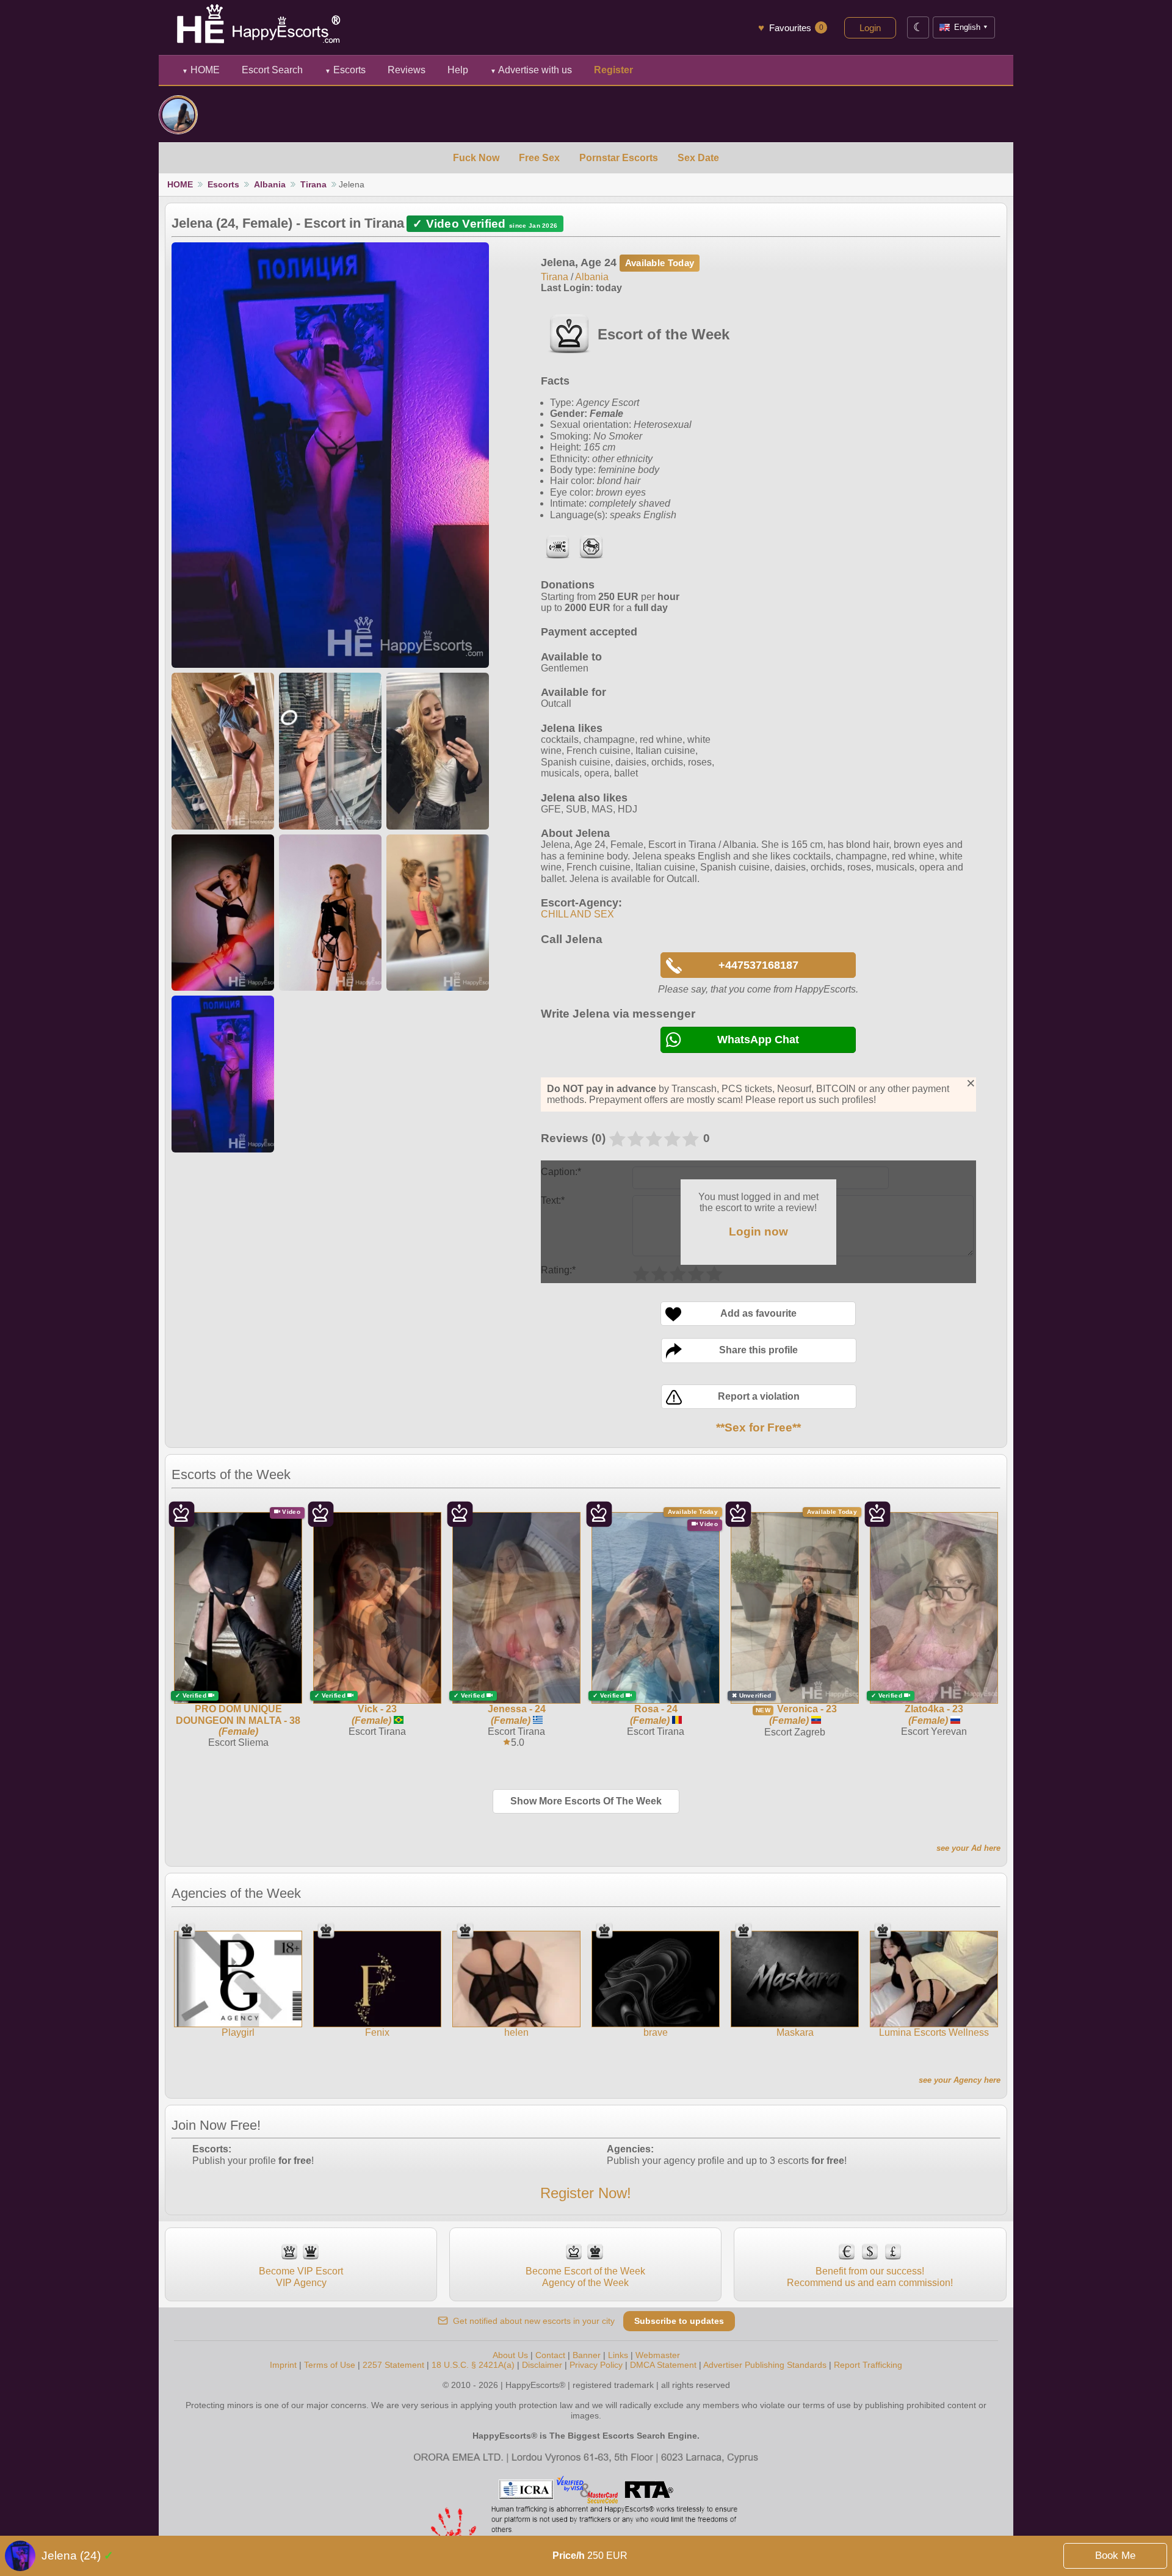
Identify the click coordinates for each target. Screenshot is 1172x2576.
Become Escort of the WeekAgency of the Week (585, 2277)
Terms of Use (330, 2365)
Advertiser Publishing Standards (765, 2365)
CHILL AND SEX (577, 914)
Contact (550, 2355)
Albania (270, 184)
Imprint (283, 2365)
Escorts (345, 70)
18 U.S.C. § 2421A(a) (473, 2365)
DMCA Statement (663, 2365)
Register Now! (586, 2193)
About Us (510, 2355)
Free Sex (539, 158)
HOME (201, 70)
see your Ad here (968, 1848)
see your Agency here (960, 2080)
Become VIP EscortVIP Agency (301, 2277)
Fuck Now (476, 158)
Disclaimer (542, 2365)
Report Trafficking (868, 2365)
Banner (587, 2355)
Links (618, 2355)
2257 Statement (393, 2365)
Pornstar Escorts (619, 158)
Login (870, 28)
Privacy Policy (596, 2365)
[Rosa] (178, 115)
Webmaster (658, 2355)
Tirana (313, 184)
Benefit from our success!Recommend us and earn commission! (870, 2277)
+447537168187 (758, 965)
